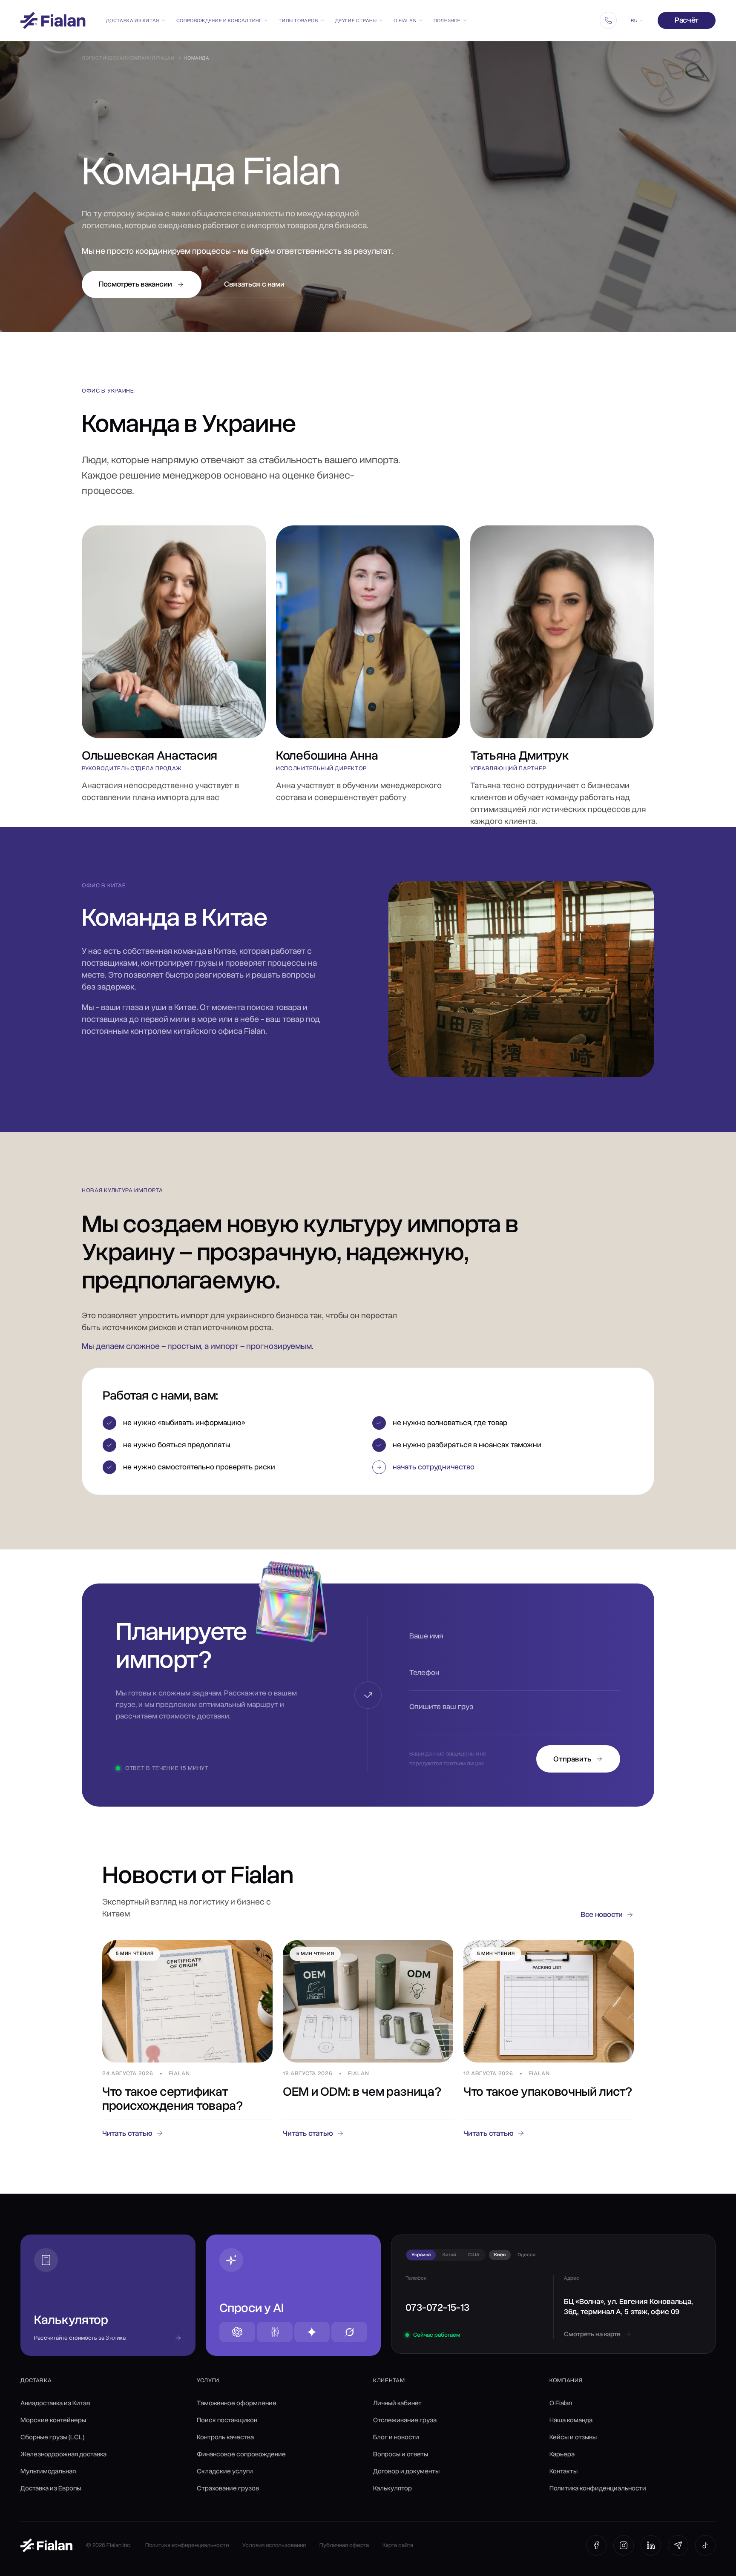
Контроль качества (225, 2437)
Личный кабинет (397, 2403)
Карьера (562, 2454)
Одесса (526, 2255)
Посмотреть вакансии (135, 284)
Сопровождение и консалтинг (219, 20)
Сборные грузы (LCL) (52, 2437)
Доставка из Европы (51, 2488)
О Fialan (405, 20)
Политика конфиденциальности (598, 2488)
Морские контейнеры (53, 2420)
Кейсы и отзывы (573, 2437)
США (474, 2255)
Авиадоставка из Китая (55, 2403)
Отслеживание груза (405, 2420)
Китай (449, 2255)
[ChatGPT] (237, 2332)
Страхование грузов (228, 2488)
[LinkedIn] (651, 2545)
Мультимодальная (48, 2471)
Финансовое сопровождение (241, 2454)
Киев (500, 2255)
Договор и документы (406, 2471)
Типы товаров (298, 20)
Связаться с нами (254, 284)
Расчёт (687, 20)
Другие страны (356, 20)
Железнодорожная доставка (63, 2454)
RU (634, 20)
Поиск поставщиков (227, 2420)
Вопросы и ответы (401, 2454)
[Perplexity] (275, 2332)
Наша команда (571, 2420)
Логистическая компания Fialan (128, 58)
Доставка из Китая (133, 20)
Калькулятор (392, 2488)
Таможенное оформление (237, 2403)
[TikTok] (705, 2545)
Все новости (602, 1914)
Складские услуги (225, 2471)
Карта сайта (398, 2545)
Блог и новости (396, 2437)
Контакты (563, 2471)
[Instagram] (624, 2545)
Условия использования (274, 2545)
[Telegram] (678, 2545)
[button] (503, 1467)
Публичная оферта (344, 2545)
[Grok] (349, 2332)
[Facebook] (596, 2545)
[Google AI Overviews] (312, 2332)
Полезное (447, 20)
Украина (421, 2255)
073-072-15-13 (437, 2307)
